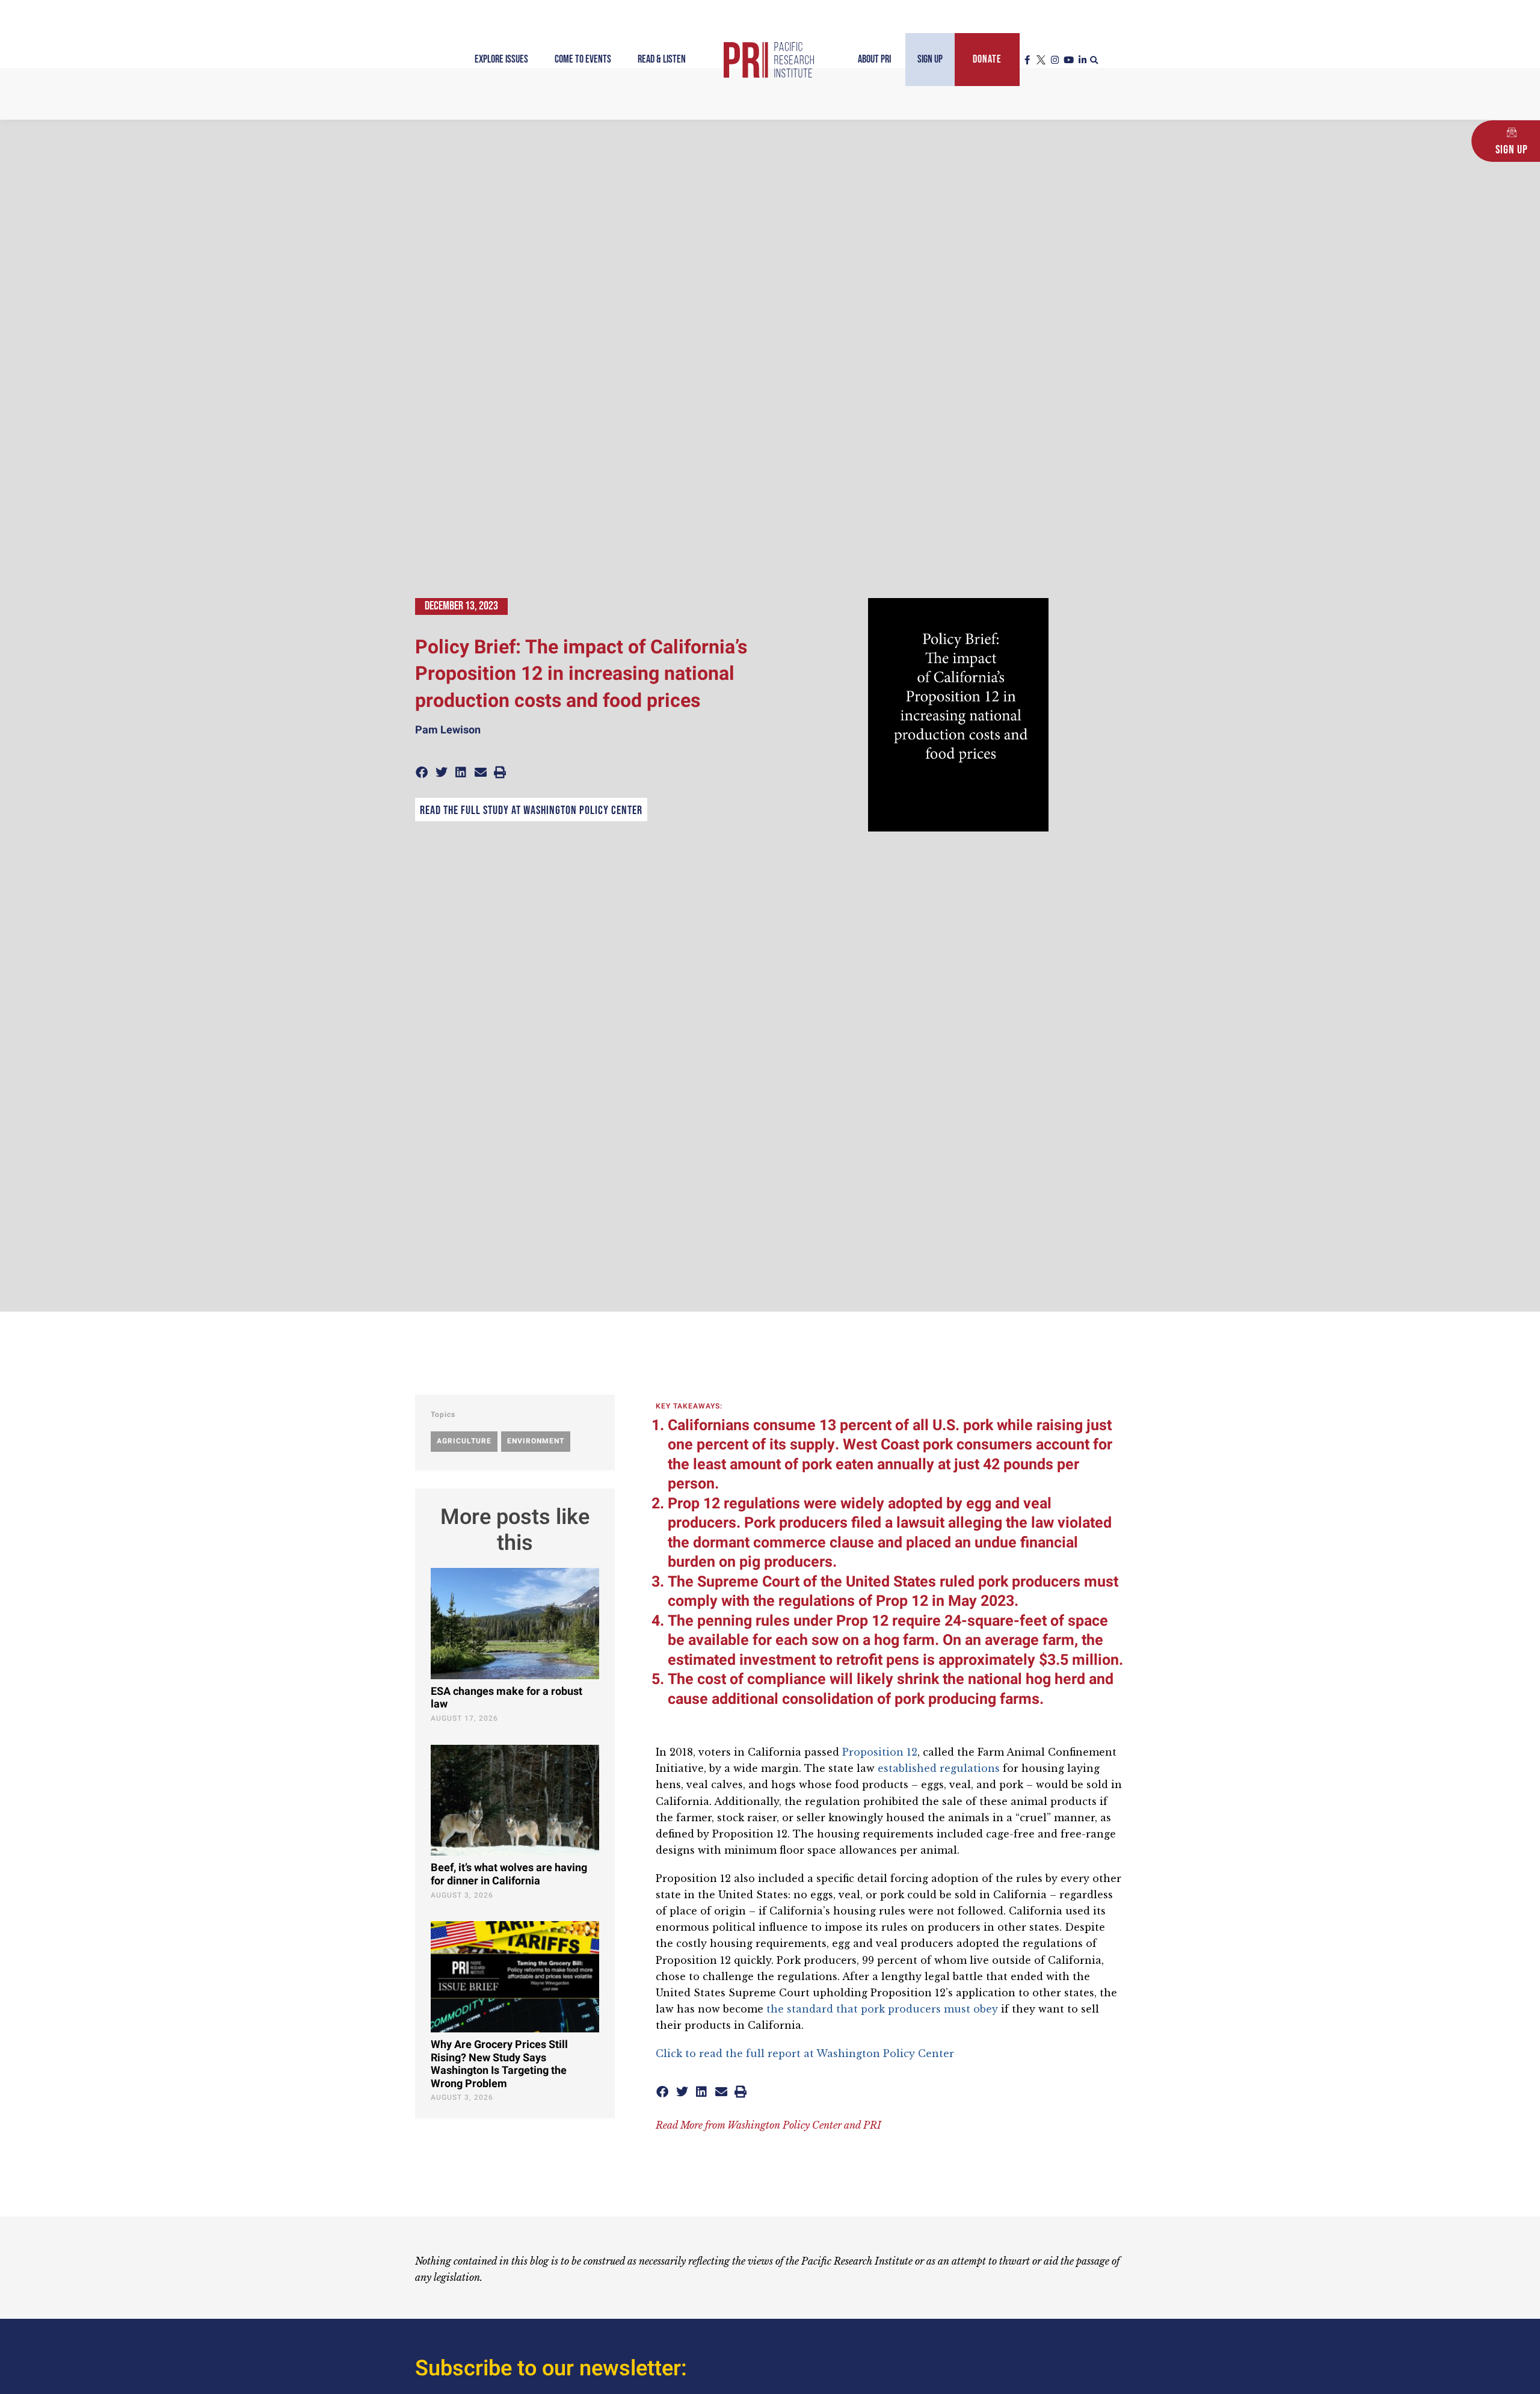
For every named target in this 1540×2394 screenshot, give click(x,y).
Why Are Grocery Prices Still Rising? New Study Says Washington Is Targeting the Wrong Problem (499, 2064)
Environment (536, 1441)
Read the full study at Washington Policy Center (531, 810)
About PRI (874, 59)
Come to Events (583, 59)
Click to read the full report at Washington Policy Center (805, 2053)
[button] (1094, 61)
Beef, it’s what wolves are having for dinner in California (509, 1874)
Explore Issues (501, 59)
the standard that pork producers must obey (882, 2009)
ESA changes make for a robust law (507, 1698)
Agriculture (464, 1441)
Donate (987, 59)
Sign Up (930, 59)
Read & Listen (662, 59)
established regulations (937, 1768)
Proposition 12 (880, 1752)
